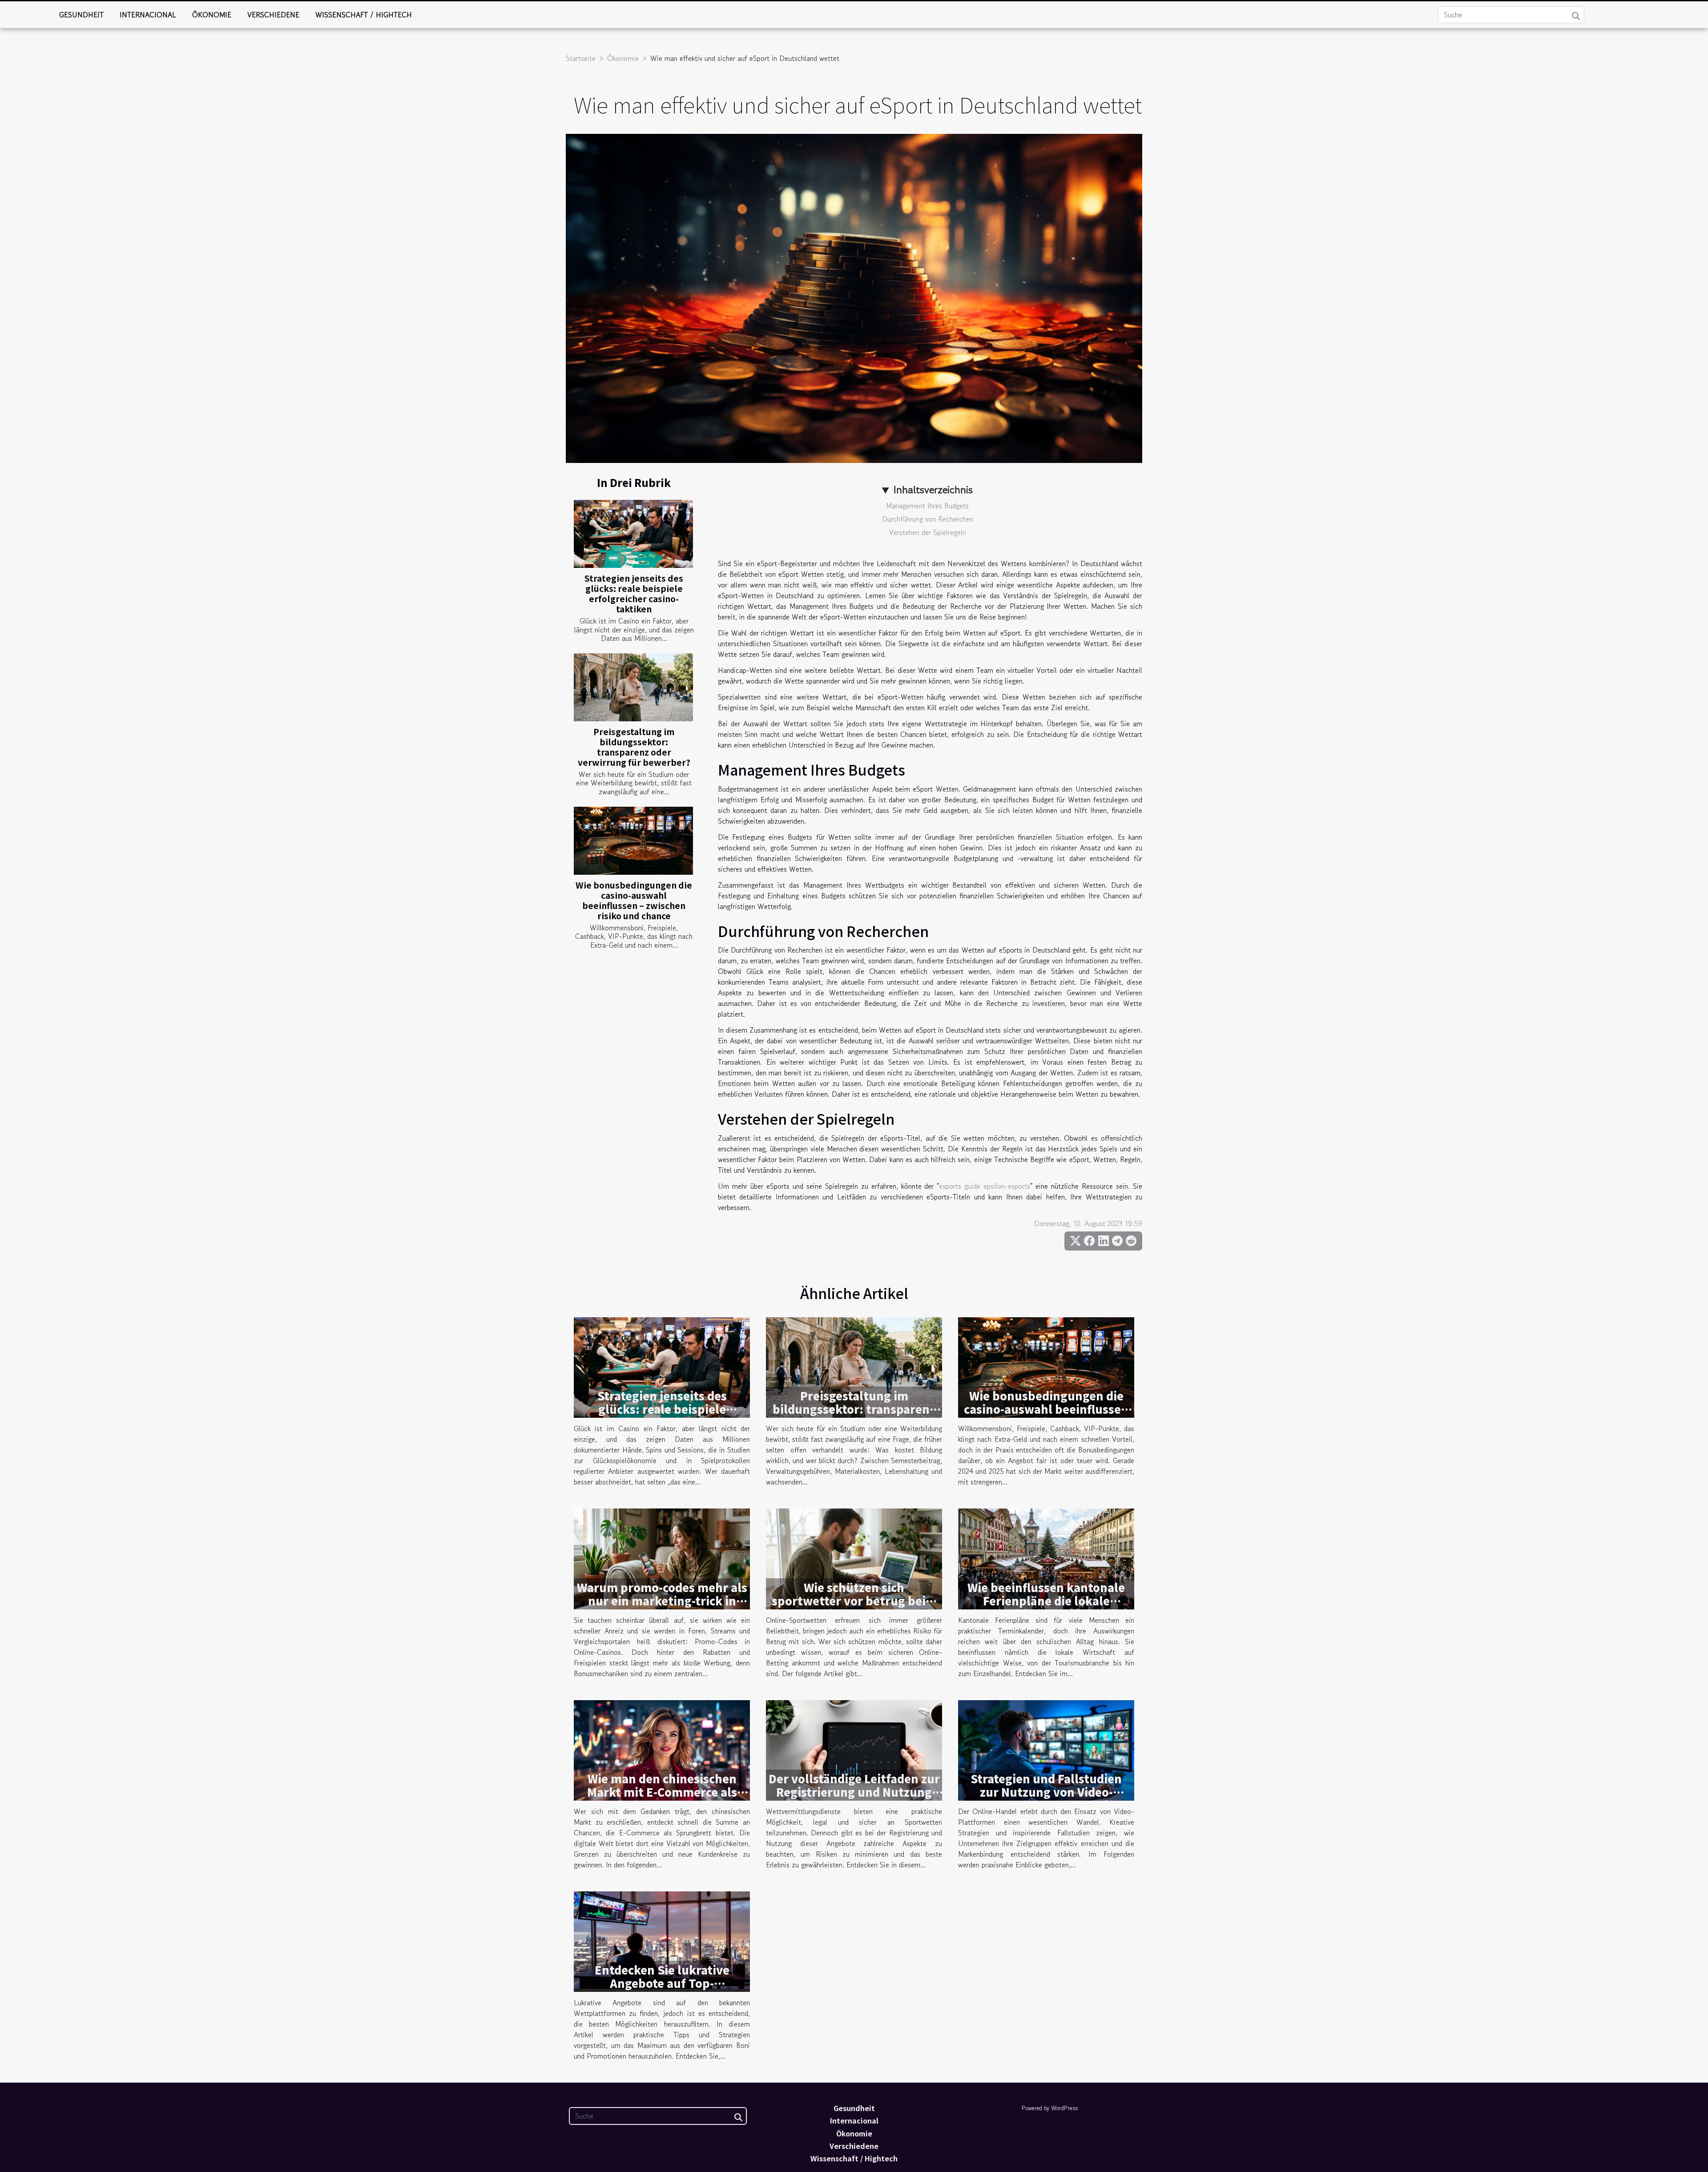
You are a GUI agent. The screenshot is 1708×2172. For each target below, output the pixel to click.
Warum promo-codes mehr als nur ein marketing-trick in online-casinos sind (662, 1601)
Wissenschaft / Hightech (364, 15)
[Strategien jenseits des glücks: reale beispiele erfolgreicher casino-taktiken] (633, 534)
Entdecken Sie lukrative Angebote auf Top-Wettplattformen (662, 1983)
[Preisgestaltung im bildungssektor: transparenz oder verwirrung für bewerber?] (633, 687)
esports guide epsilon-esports (985, 1186)
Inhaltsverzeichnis (933, 489)
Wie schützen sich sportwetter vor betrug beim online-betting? (854, 1601)
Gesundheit (81, 15)
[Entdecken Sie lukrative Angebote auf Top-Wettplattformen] (662, 1940)
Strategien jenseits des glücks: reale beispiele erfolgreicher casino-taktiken (634, 593)
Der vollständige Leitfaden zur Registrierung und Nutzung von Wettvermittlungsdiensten (854, 1798)
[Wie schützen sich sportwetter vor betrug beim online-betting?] (854, 1558)
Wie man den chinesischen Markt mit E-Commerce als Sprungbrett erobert (662, 1792)
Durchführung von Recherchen (928, 519)
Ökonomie (212, 15)
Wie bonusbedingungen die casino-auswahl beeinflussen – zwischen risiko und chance (634, 900)
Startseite (581, 58)
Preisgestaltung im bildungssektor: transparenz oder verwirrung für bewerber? (634, 747)
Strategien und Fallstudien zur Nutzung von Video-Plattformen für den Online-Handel (1046, 1798)
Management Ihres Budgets (927, 506)
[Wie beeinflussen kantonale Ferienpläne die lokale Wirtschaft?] (1046, 1558)
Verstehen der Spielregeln (928, 532)
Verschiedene (273, 15)
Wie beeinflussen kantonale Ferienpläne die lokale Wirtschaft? (1046, 1601)
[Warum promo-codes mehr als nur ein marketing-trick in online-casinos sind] (662, 1558)
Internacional (148, 15)
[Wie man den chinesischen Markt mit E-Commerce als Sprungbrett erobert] (662, 1749)
